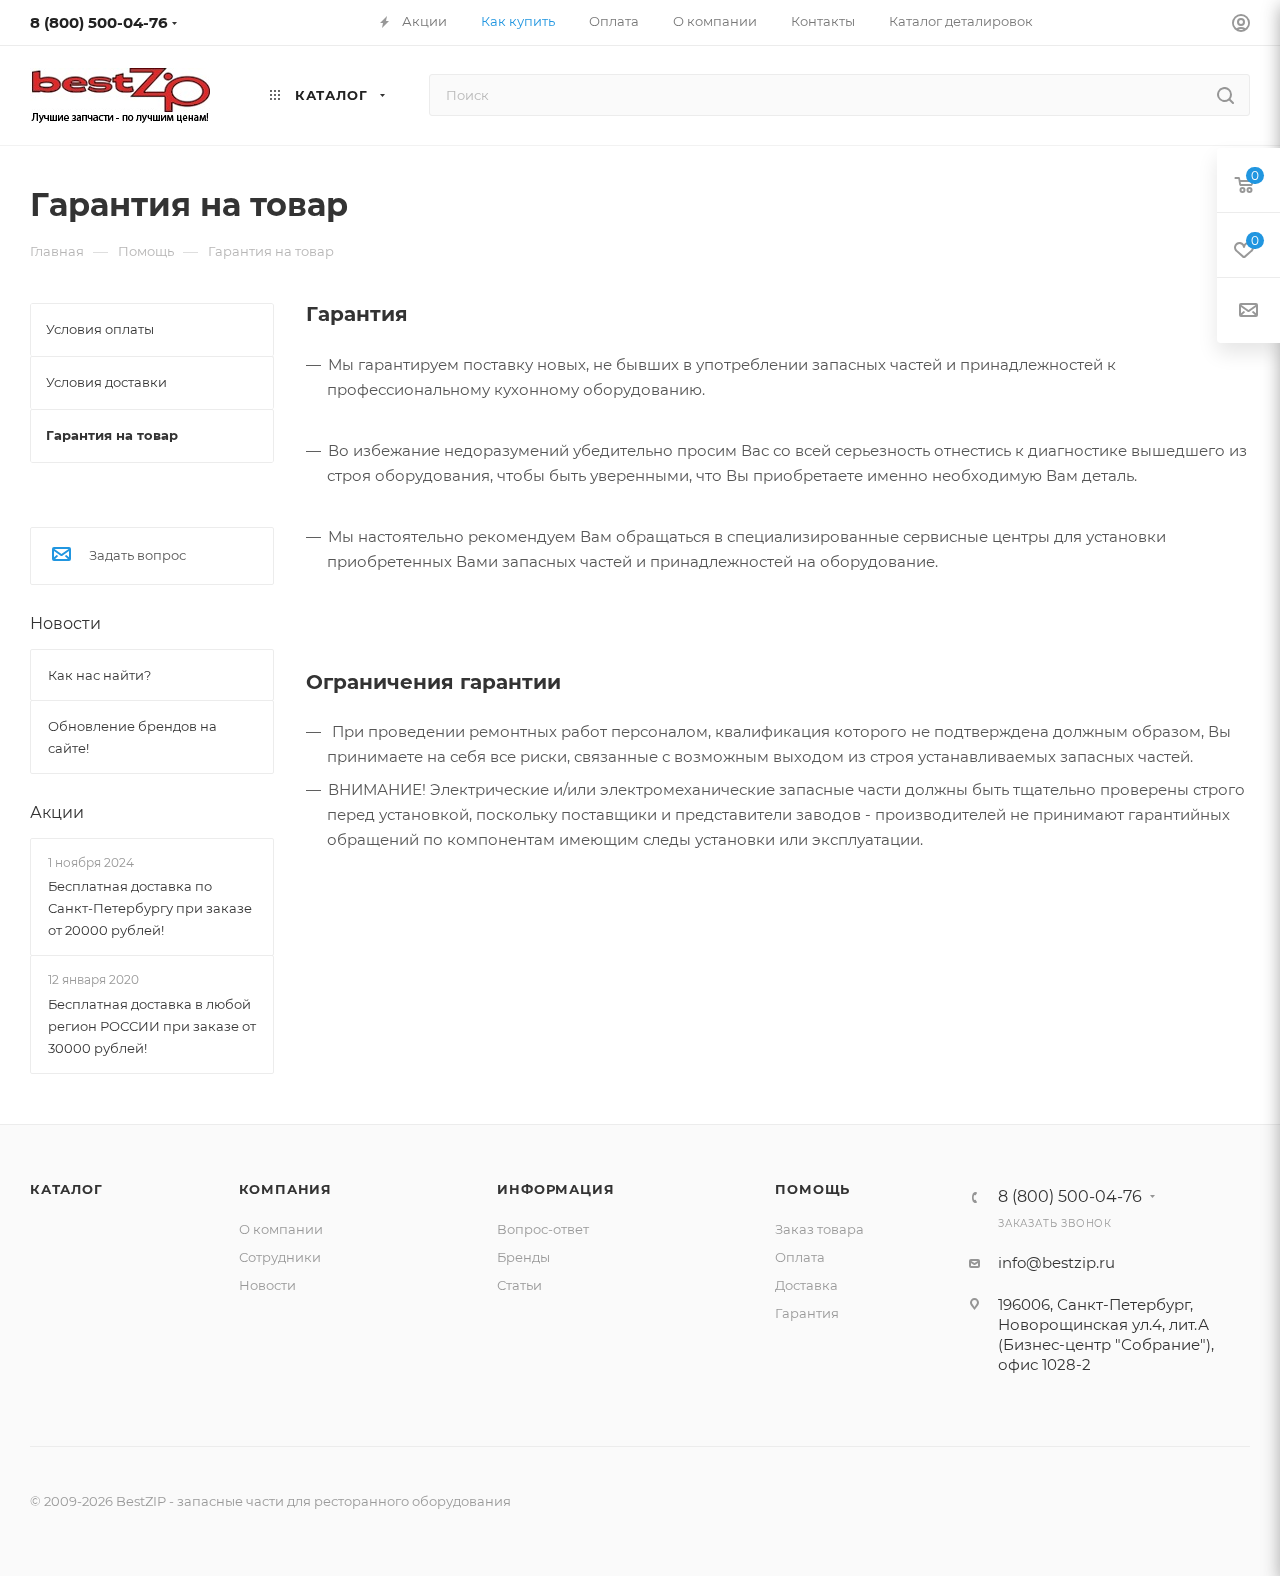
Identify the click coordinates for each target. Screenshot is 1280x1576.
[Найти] (1225, 95)
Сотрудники (280, 1257)
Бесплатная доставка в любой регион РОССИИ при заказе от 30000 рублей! (152, 1026)
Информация (555, 1189)
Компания (285, 1189)
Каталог (66, 1189)
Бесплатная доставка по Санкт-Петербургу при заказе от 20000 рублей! (150, 908)
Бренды (523, 1257)
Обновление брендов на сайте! (132, 737)
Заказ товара (819, 1229)
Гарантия (807, 1313)
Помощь (812, 1189)
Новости (65, 623)
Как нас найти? (99, 675)
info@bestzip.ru (1056, 1262)
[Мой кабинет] (1241, 25)
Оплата (800, 1257)
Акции (57, 812)
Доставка (806, 1285)
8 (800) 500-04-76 (99, 22)
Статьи (519, 1285)
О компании (281, 1229)
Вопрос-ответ (543, 1229)
